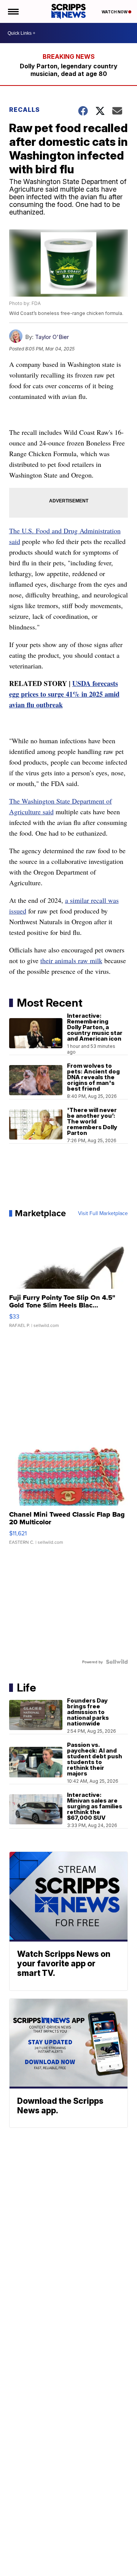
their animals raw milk (71, 960)
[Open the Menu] (13, 11)
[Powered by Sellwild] (117, 1662)
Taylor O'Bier (52, 337)
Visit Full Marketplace (103, 1213)
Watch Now (115, 12)
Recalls (25, 110)
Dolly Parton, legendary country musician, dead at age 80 (69, 70)
